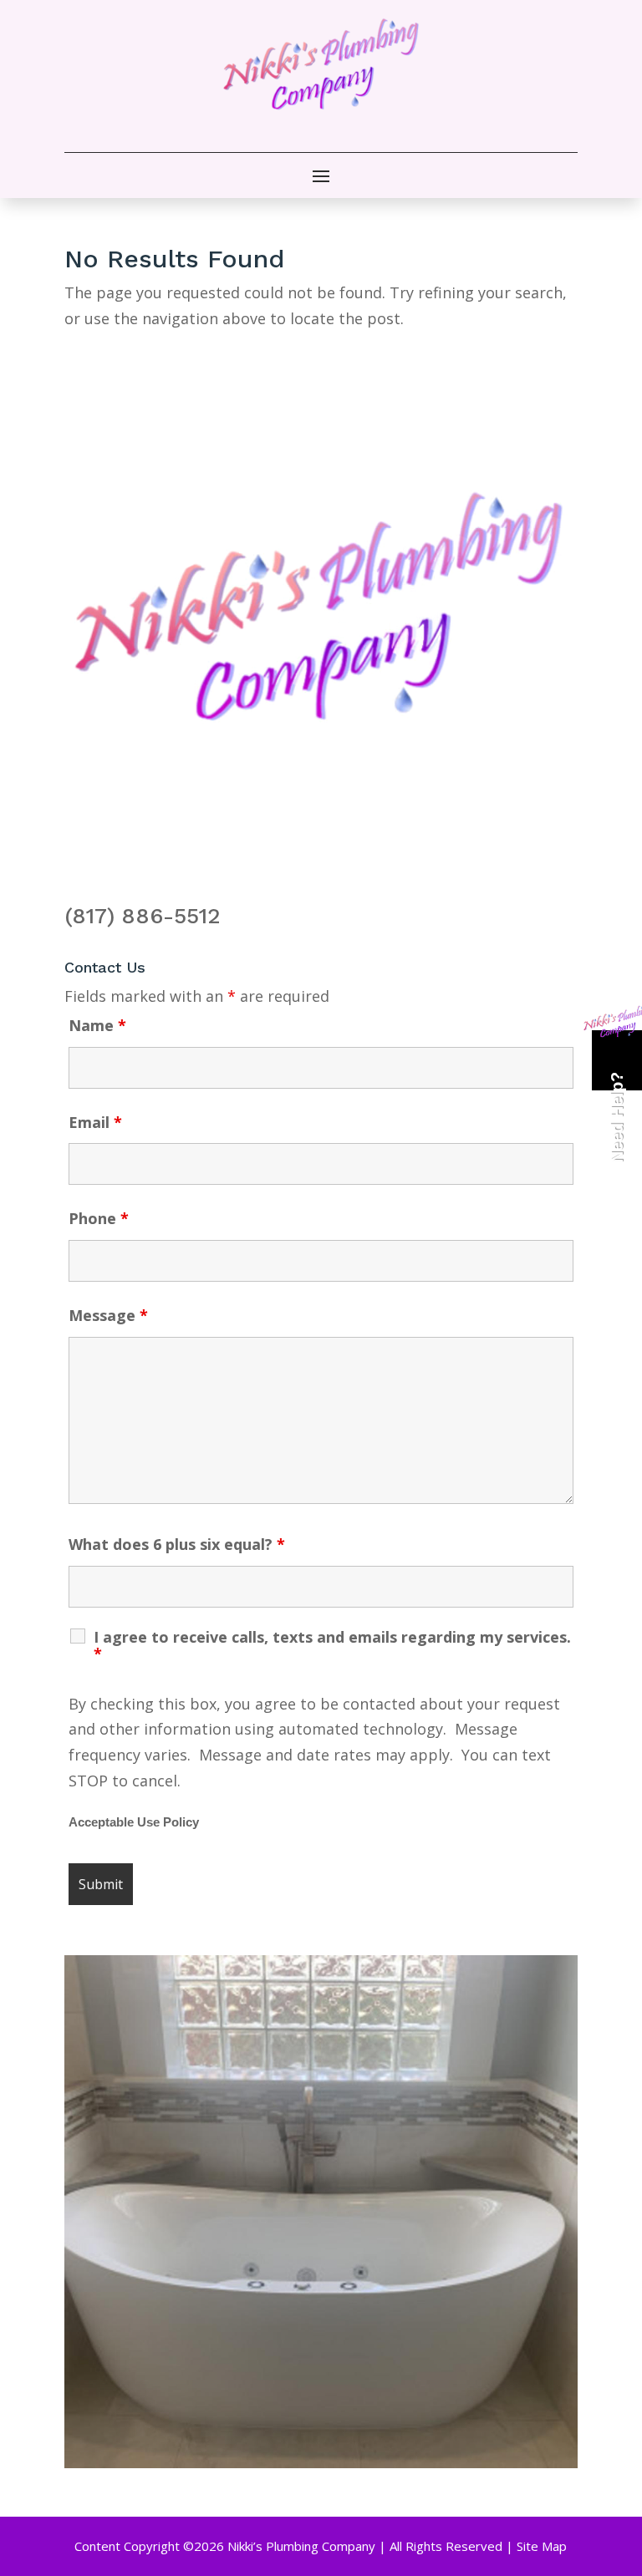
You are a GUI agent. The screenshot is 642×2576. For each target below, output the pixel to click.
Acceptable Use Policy (134, 1822)
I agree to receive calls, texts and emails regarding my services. (332, 1645)
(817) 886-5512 (143, 916)
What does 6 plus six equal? (177, 1544)
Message (108, 1315)
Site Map (542, 2546)
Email (95, 1122)
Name (97, 1025)
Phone (99, 1218)
